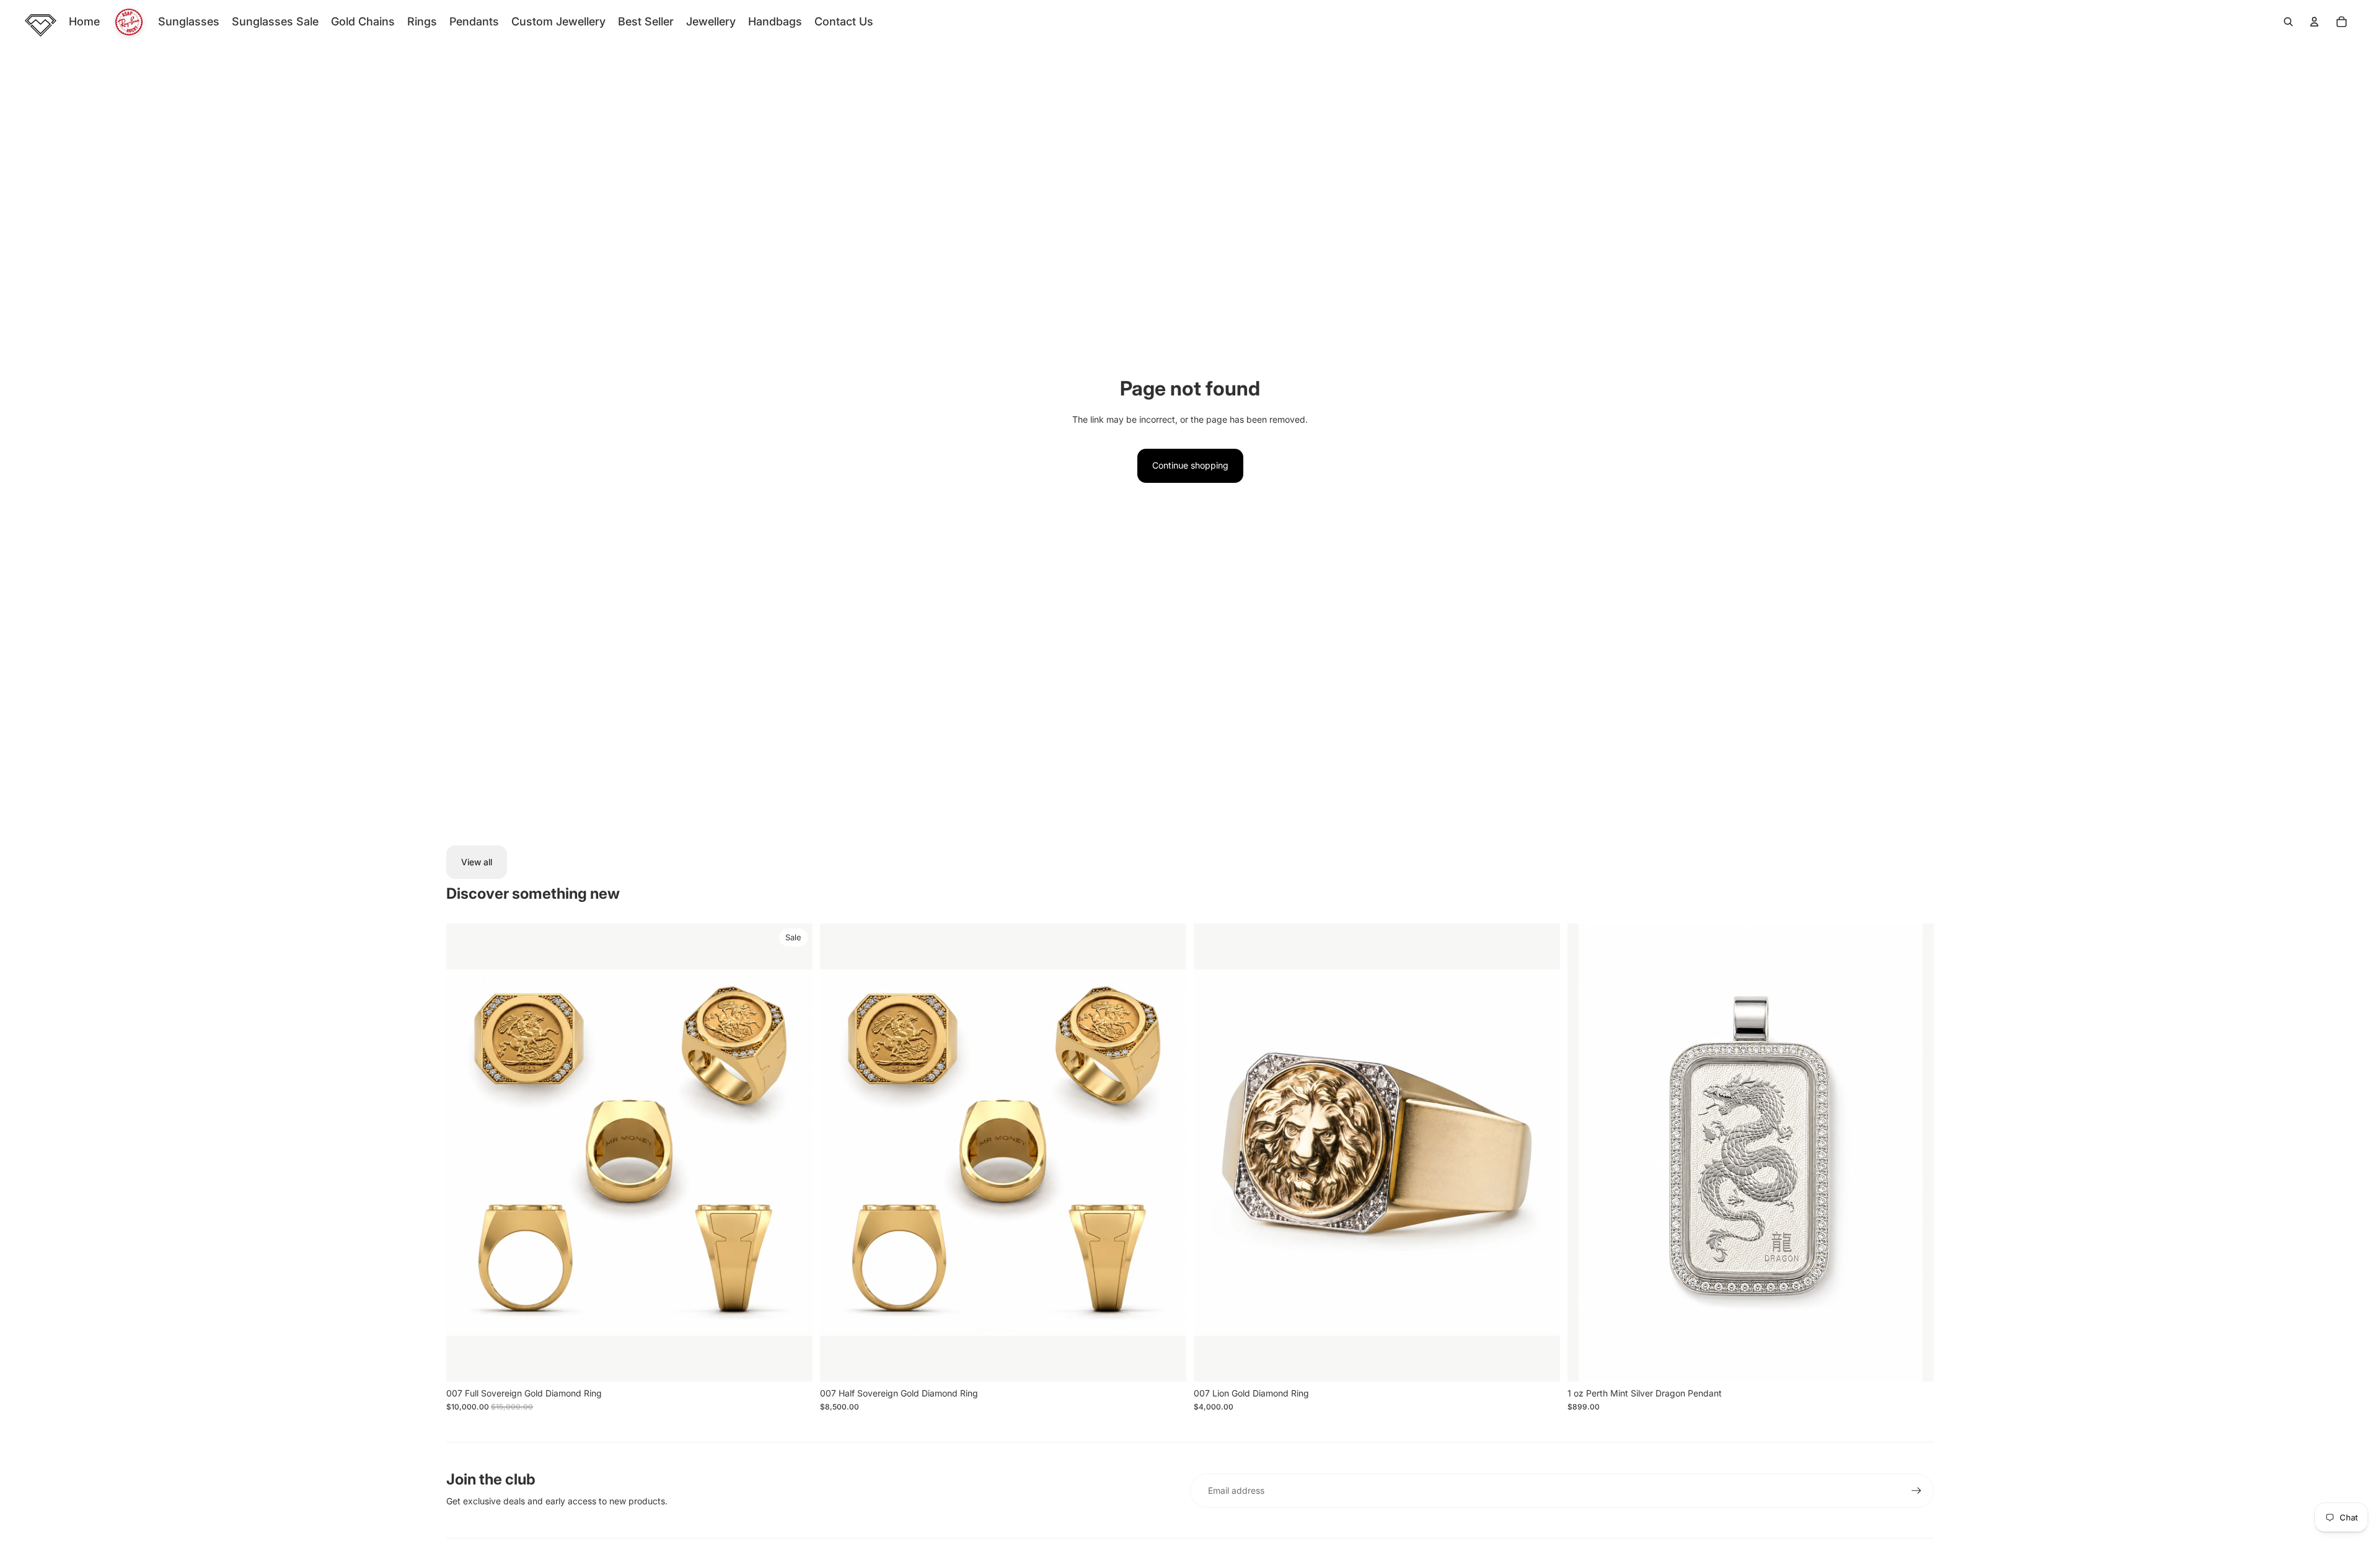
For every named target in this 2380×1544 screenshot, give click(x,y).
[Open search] (2288, 22)
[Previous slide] (465, 1153)
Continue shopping (1190, 465)
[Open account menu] (2314, 22)
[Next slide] (794, 1153)
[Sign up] (1916, 1491)
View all (477, 862)
